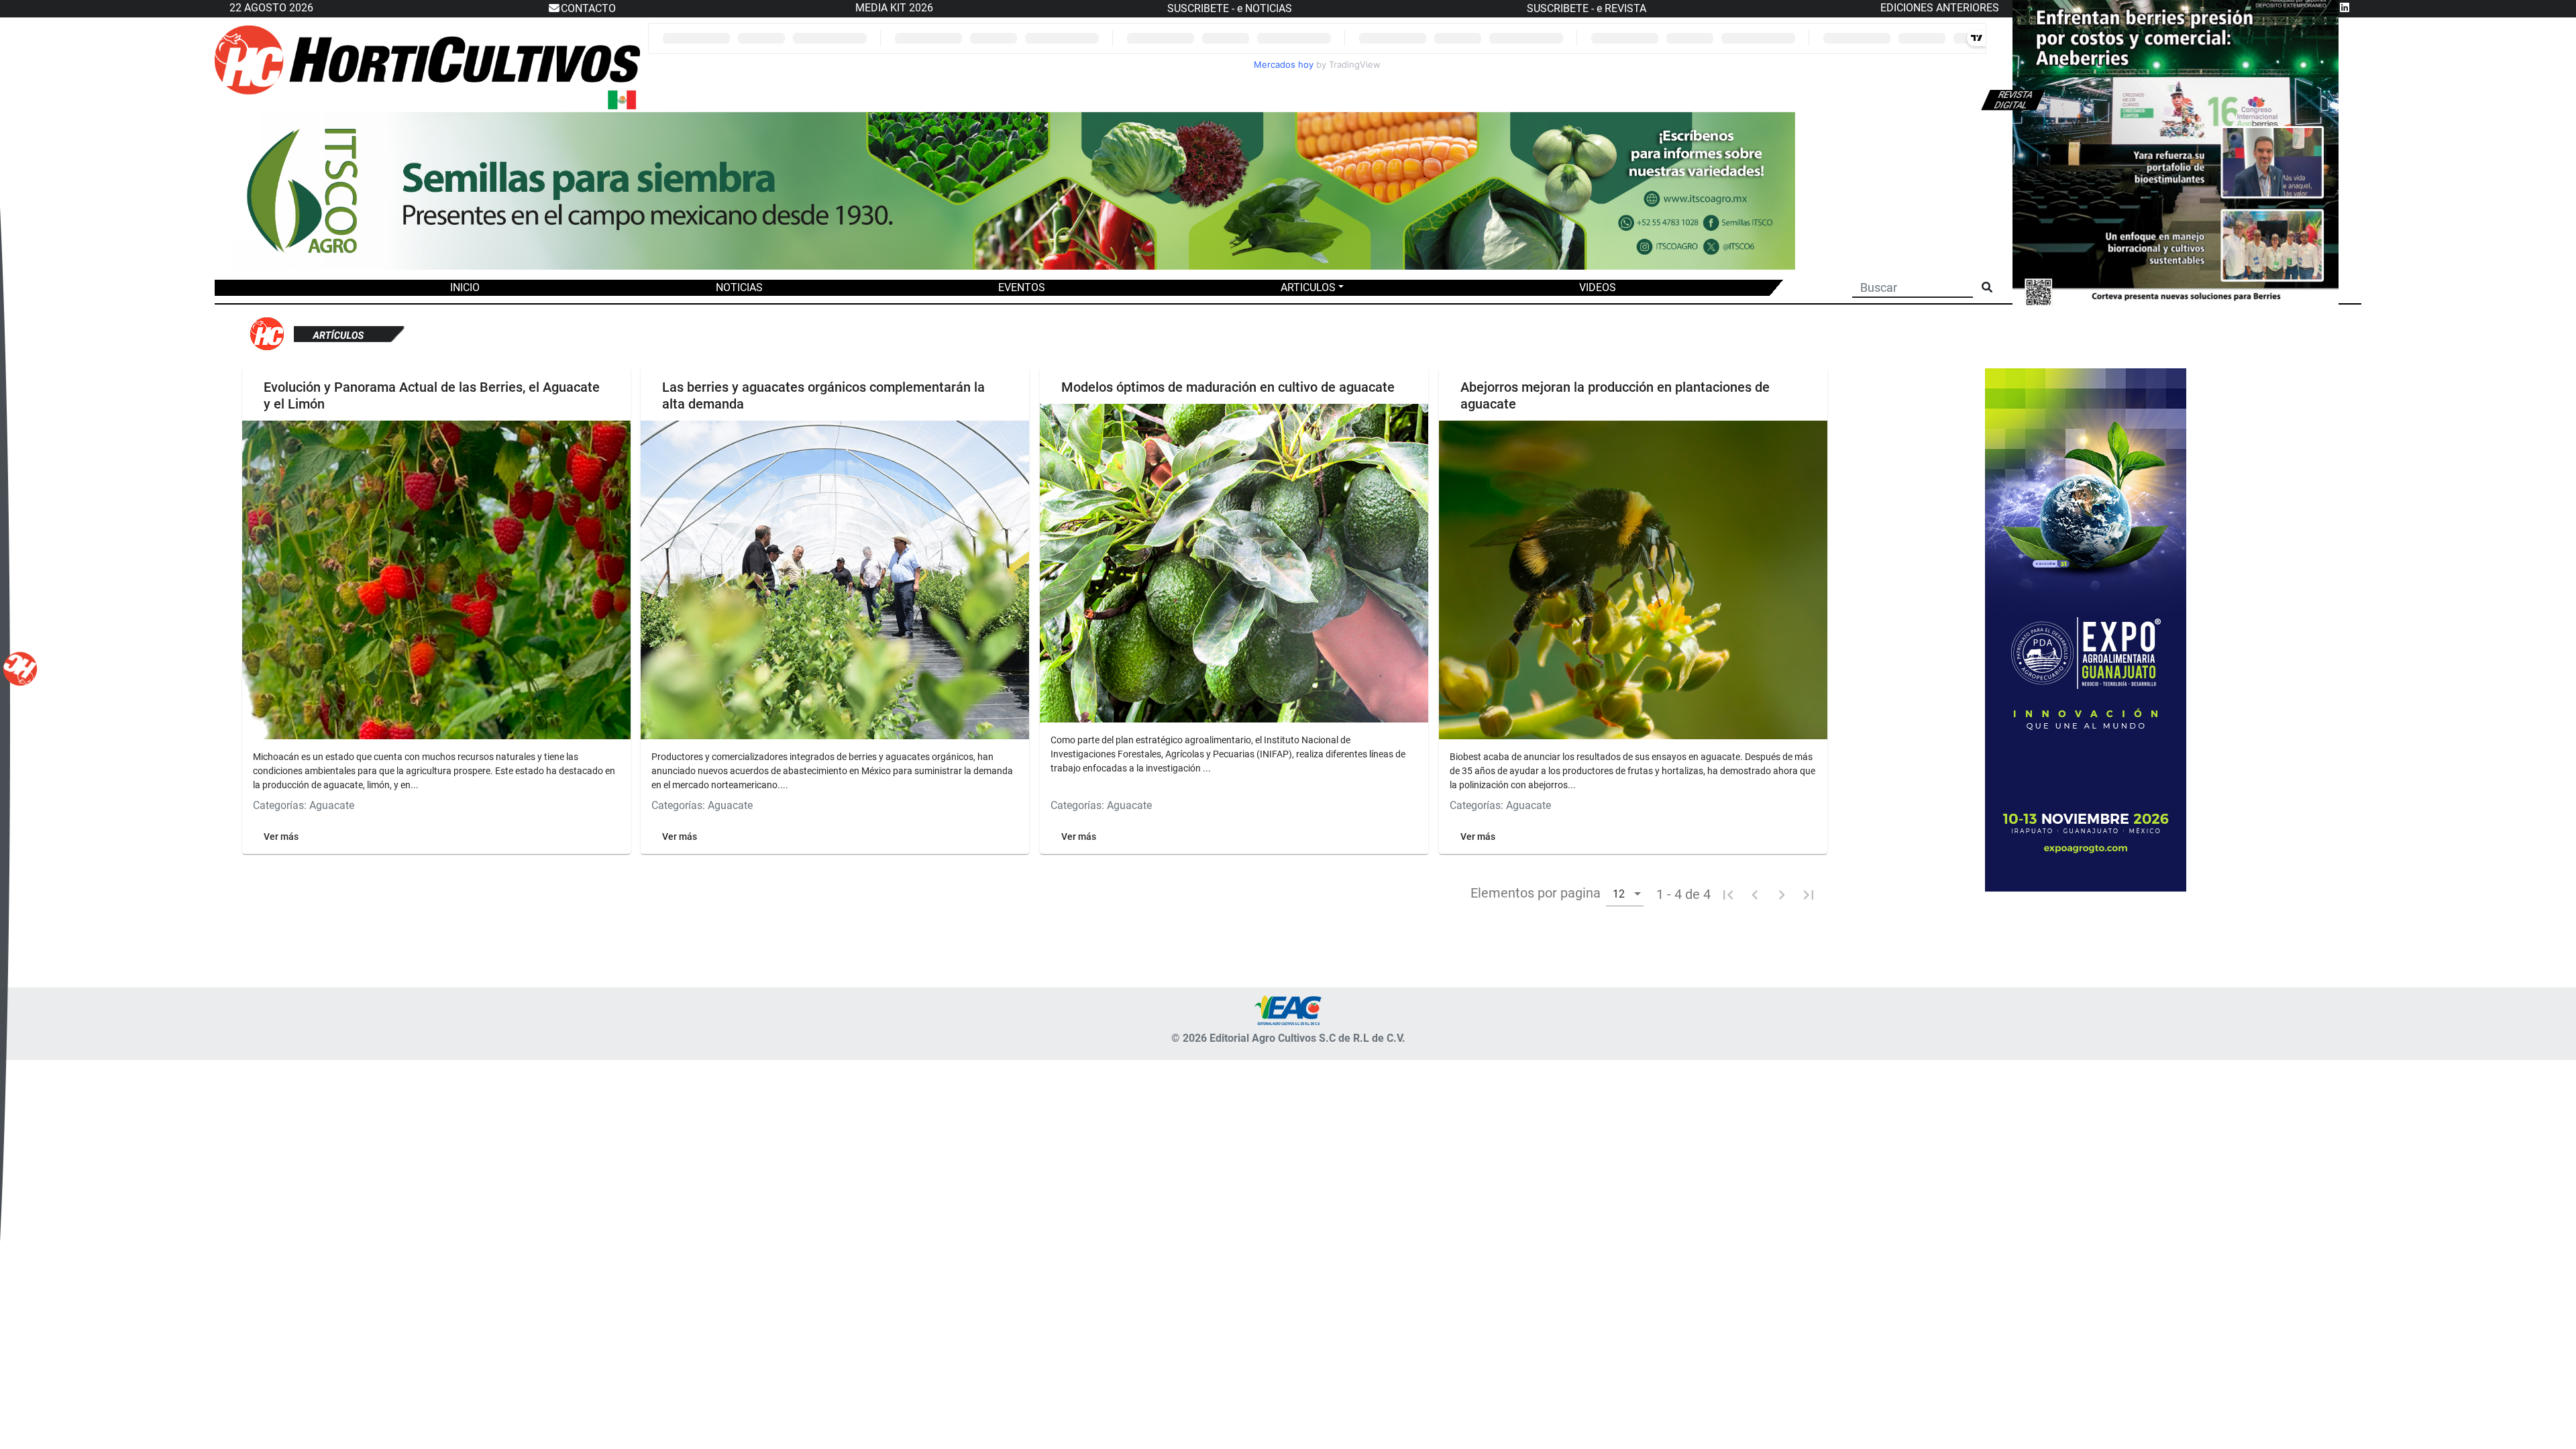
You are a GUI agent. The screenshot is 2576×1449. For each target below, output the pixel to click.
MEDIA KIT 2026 (894, 8)
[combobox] (1625, 893)
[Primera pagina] (1728, 894)
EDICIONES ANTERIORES (1940, 8)
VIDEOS (1598, 287)
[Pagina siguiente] (1782, 894)
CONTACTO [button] (588, 8)
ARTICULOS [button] (1308, 287)
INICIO (465, 287)
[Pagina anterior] (1755, 894)
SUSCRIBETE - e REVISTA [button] (1587, 8)
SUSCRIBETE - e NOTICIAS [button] (1230, 8)
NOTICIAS (739, 287)
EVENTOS (1022, 287)
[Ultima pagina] (1809, 894)
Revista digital (2014, 100)
